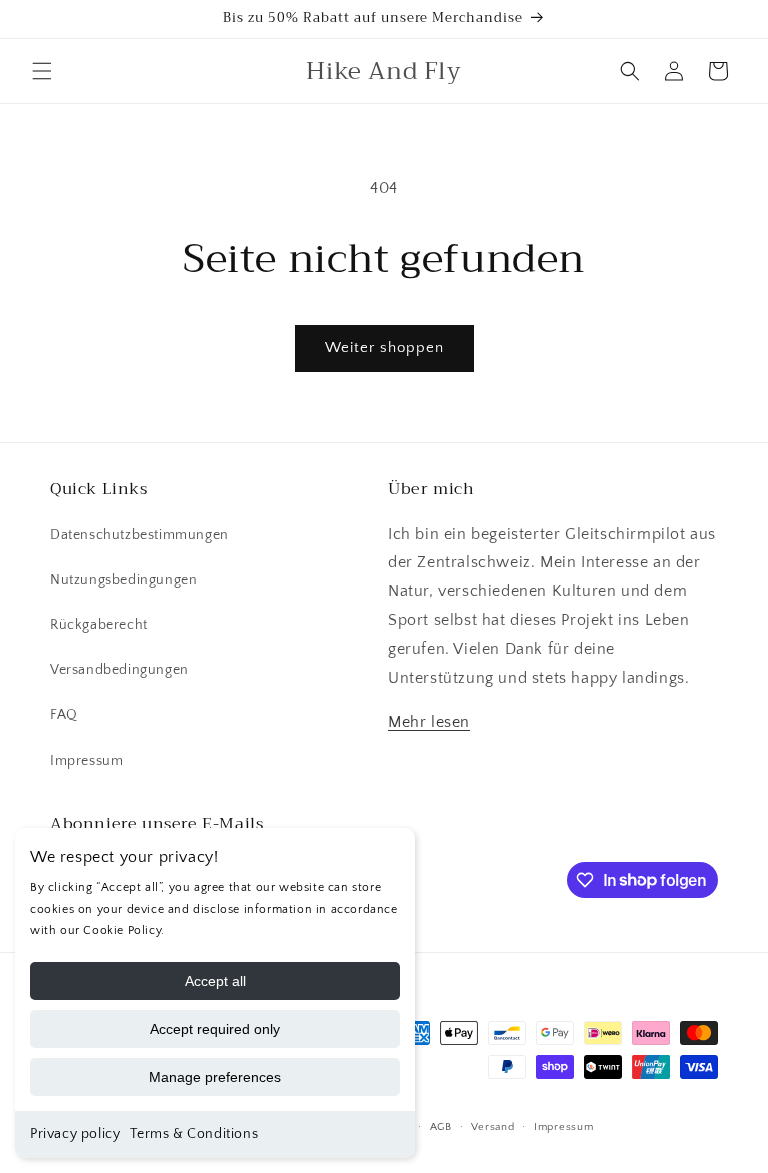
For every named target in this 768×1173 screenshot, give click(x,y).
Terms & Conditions (194, 1134)
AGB (441, 1127)
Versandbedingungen (119, 670)
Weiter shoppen (384, 347)
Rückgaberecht (99, 625)
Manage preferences (215, 1077)
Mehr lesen (429, 722)
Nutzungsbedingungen (123, 580)
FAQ (64, 715)
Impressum (86, 761)
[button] (42, 71)
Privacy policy (75, 1134)
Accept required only (215, 1029)
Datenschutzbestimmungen (139, 535)
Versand (492, 1127)
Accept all (215, 981)
